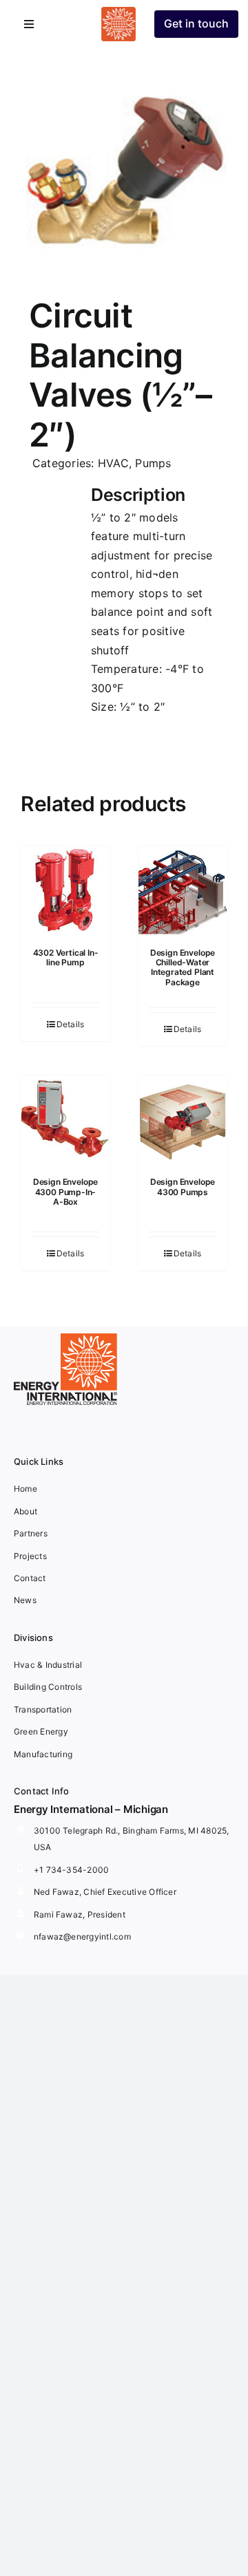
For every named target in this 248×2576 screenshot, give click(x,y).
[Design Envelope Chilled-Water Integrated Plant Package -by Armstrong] (183, 890)
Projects (30, 1556)
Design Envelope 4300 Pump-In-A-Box (65, 1192)
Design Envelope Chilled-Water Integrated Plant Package (183, 967)
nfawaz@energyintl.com (82, 1936)
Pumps (153, 463)
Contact (30, 1578)
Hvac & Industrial (48, 1665)
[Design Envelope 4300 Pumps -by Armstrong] (183, 1119)
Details (71, 1024)
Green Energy (41, 1731)
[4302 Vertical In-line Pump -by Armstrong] (65, 890)
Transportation (43, 1709)
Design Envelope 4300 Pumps (183, 1187)
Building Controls (48, 1687)
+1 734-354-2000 (72, 1870)
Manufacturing (43, 1754)
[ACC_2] (124, 158)
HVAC (113, 463)
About (25, 1511)
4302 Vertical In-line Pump (66, 957)
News (25, 1600)
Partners (31, 1533)
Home (25, 1489)
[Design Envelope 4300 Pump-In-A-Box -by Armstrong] (65, 1119)
